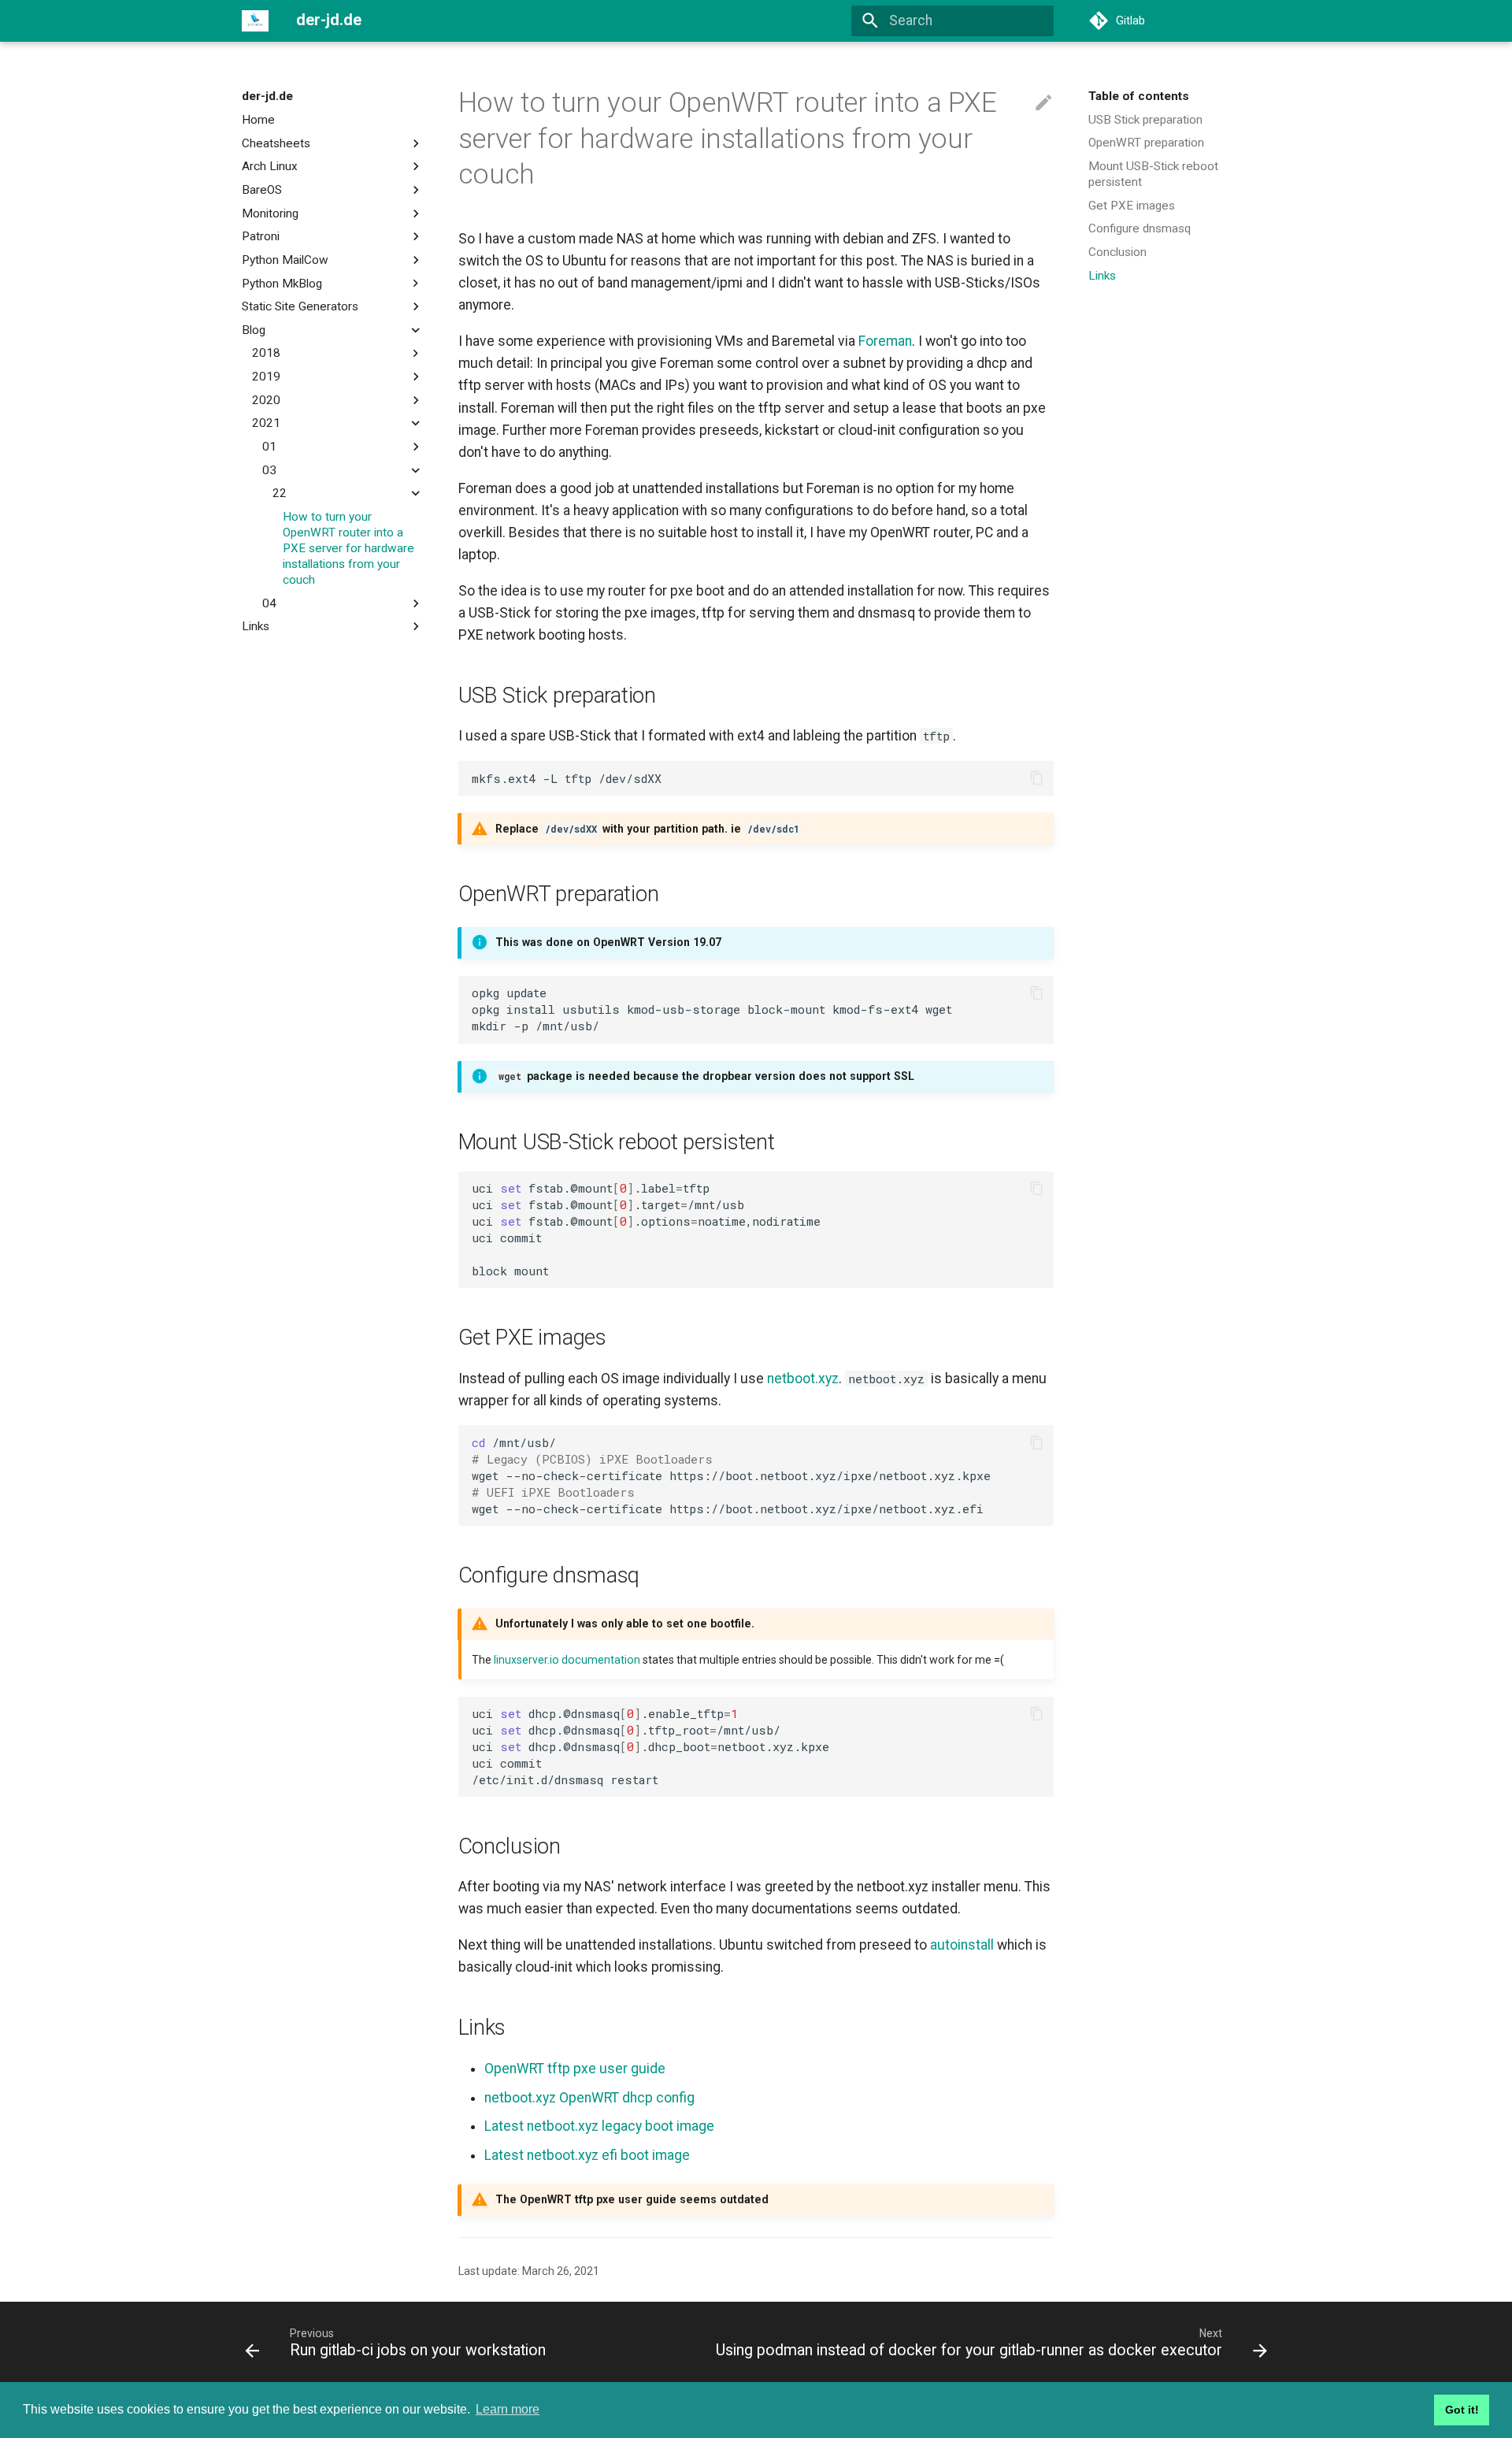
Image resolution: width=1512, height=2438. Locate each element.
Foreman (885, 341)
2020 (266, 400)
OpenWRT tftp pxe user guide (575, 2069)
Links (256, 626)
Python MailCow (285, 260)
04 (269, 603)
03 (269, 469)
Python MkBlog (282, 283)
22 (280, 493)
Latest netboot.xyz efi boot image (587, 2155)
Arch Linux (270, 166)
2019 (266, 377)
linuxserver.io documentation (567, 1660)
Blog (254, 330)
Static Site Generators (300, 306)
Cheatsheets (276, 143)
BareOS (262, 190)
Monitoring (270, 213)
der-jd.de (267, 96)
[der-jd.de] (255, 20)
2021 (266, 423)
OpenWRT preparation (1146, 143)
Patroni (261, 236)
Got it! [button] (1462, 2410)
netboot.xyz (803, 1379)
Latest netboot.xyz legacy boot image (599, 2126)
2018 (266, 353)
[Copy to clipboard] (1036, 778)
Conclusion (1117, 252)
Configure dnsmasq (1140, 228)
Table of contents (1139, 96)
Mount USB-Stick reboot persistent (1153, 174)
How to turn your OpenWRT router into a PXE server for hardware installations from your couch (348, 548)
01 (269, 447)
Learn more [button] (508, 2409)
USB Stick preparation (1145, 120)
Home (258, 120)
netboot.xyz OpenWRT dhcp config (589, 2098)
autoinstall (962, 1945)
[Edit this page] (1043, 103)
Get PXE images (1132, 206)
